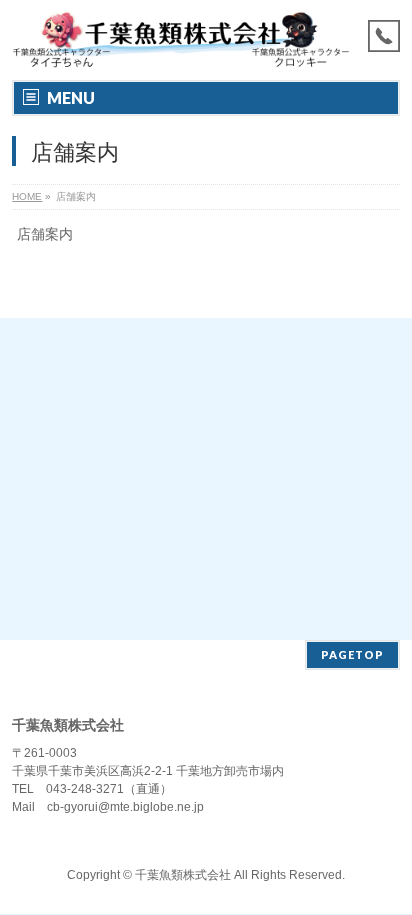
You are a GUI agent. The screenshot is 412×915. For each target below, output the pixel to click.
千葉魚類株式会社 (183, 875)
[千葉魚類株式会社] (180, 47)
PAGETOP (352, 654)
